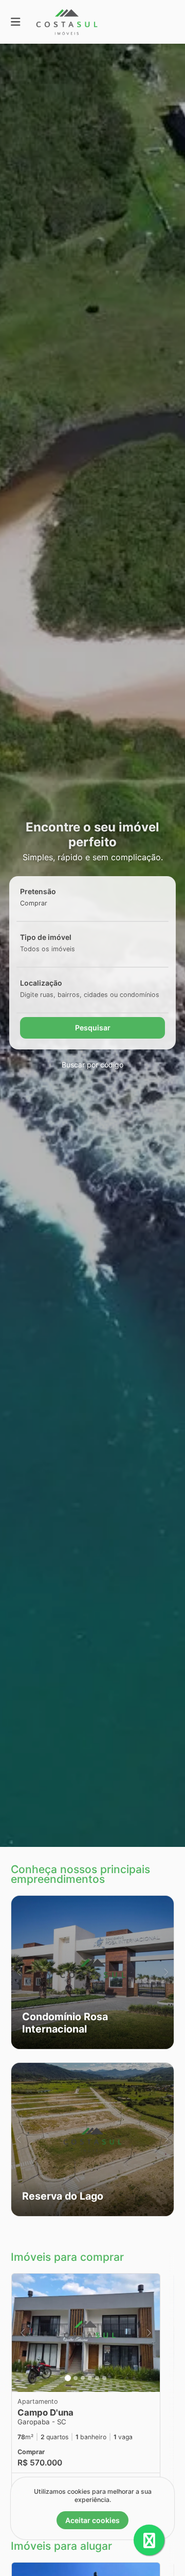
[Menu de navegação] (15, 22)
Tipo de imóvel (46, 937)
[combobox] (50, 903)
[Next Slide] (166, 1972)
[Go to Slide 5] (97, 2378)
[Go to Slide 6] (104, 2378)
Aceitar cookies (92, 2520)
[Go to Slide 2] (76, 2378)
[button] (92, 1972)
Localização (41, 983)
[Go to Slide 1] (68, 2378)
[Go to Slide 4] (90, 2378)
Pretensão (38, 891)
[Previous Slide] (19, 1972)
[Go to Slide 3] (83, 2378)
